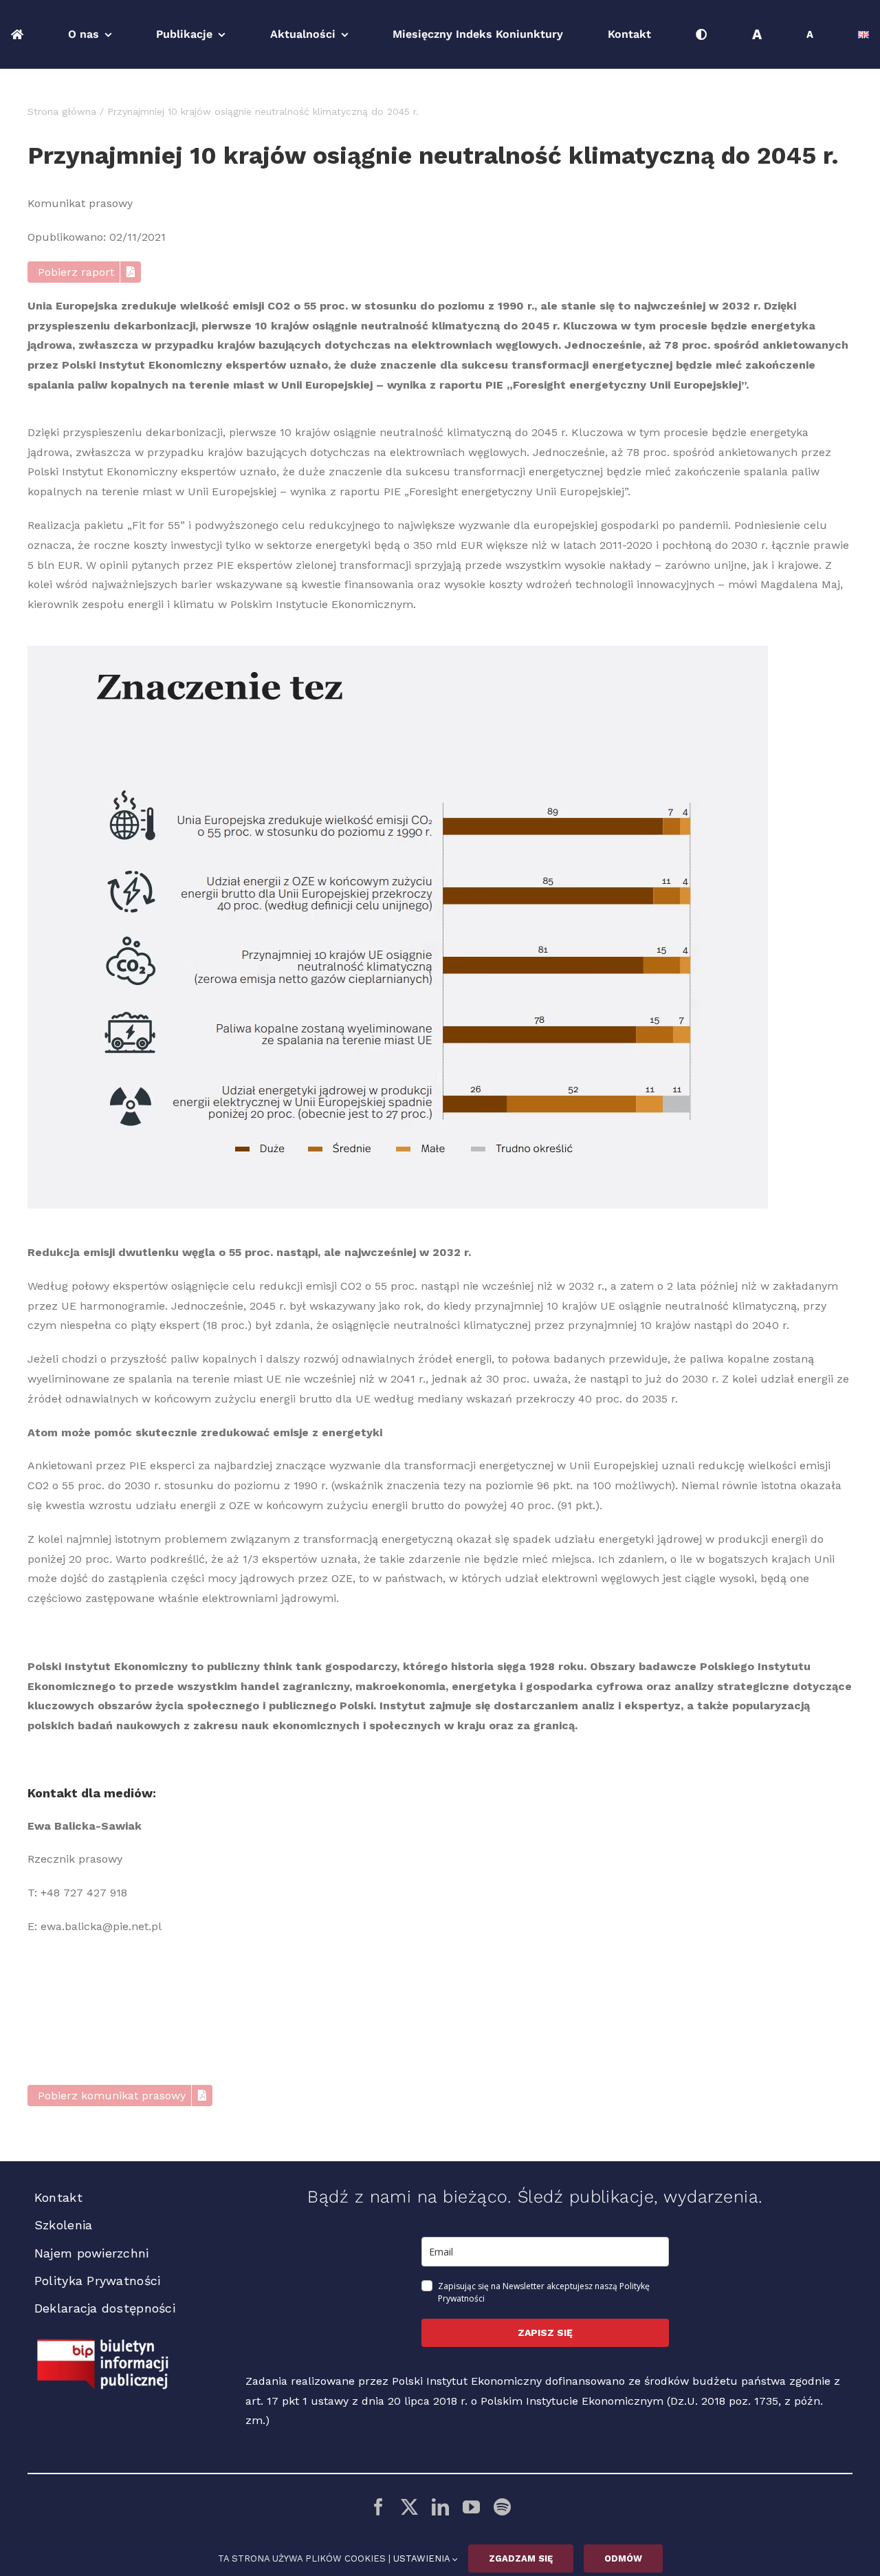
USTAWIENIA (423, 2558)
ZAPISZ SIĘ (545, 2333)
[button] (85, 272)
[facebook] (378, 2507)
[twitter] (409, 2507)
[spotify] (502, 2507)
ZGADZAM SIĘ (521, 2558)
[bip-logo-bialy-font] (103, 2344)
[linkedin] (440, 2507)
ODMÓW (623, 2558)
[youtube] (471, 2507)
